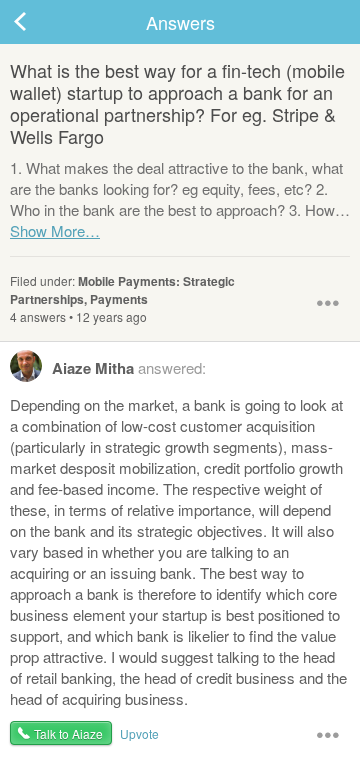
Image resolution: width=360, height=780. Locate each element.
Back (40, 22)
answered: (129, 368)
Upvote (139, 733)
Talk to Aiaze (68, 733)
